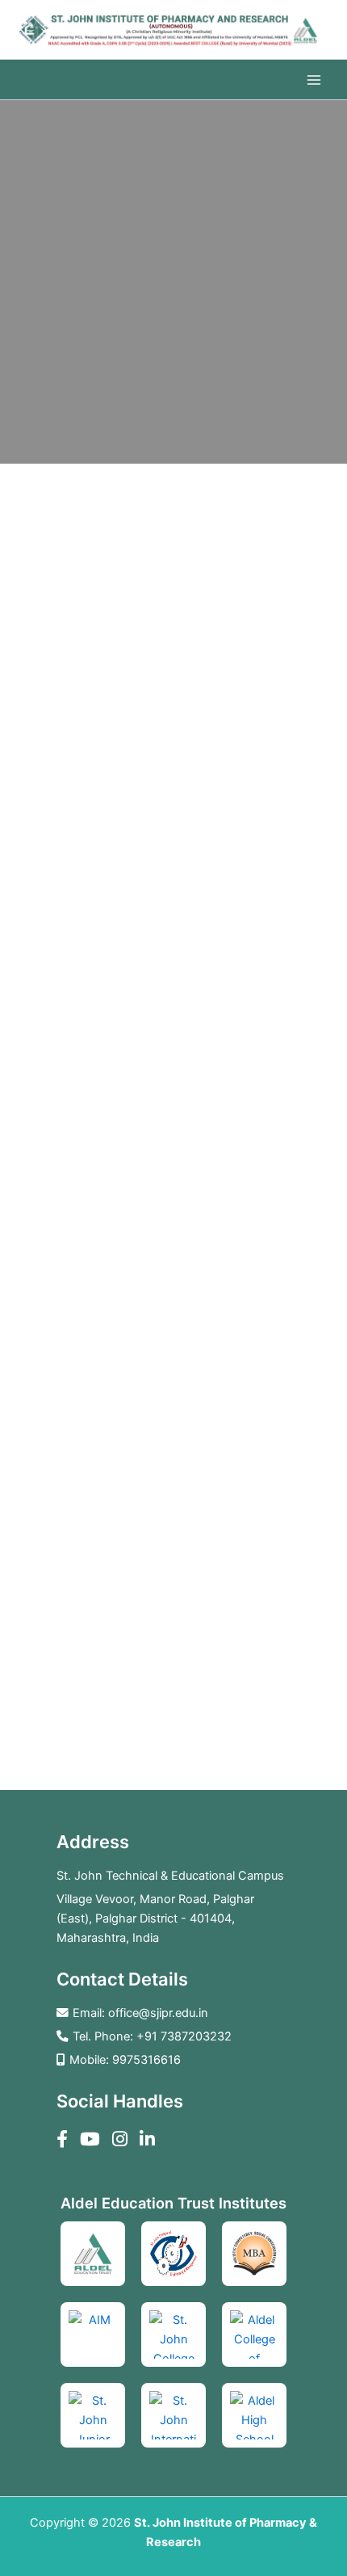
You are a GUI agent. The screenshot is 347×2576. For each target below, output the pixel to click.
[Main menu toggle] (314, 80)
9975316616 (146, 2060)
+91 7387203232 (184, 2036)
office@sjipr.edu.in (158, 2013)
